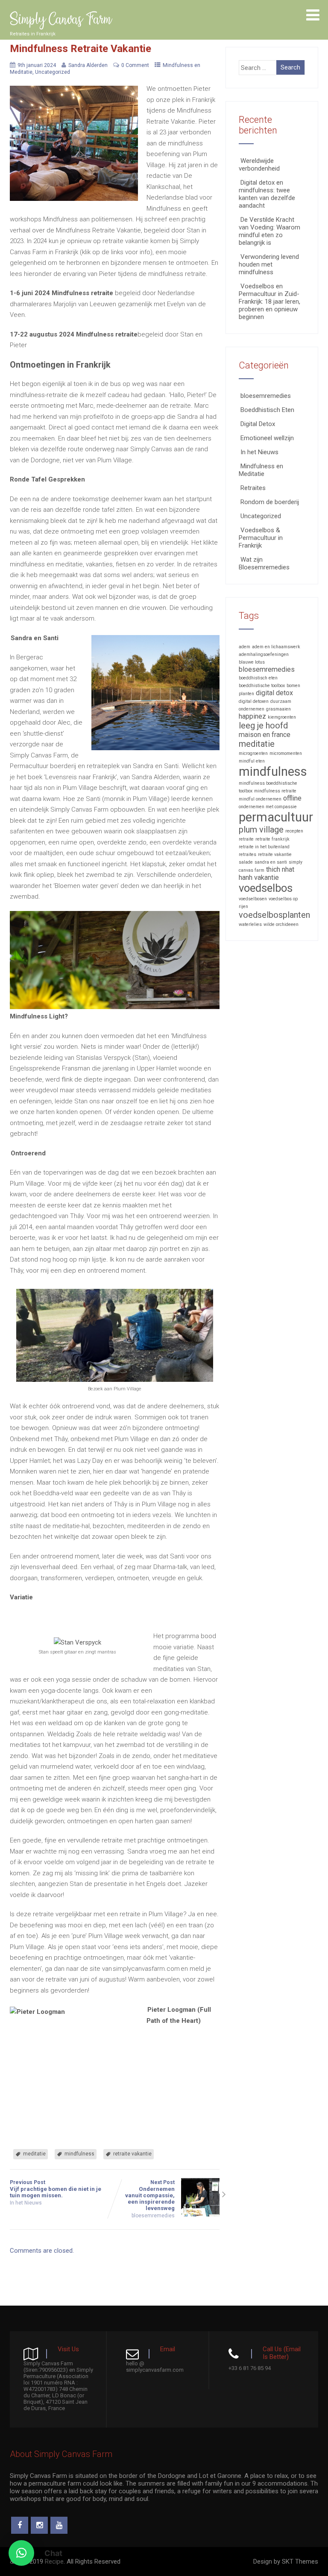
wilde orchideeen (281, 924)
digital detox (274, 693)
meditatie (34, 2154)
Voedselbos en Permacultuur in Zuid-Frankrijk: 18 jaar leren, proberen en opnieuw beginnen (269, 302)
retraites (247, 854)
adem (245, 647)
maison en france (265, 735)
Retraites (253, 488)
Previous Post (56, 2189)
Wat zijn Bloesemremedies (264, 563)
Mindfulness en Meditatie (261, 470)
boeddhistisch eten (258, 678)
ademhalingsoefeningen (264, 654)
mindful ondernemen (260, 799)
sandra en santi (271, 862)
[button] (21, 2553)
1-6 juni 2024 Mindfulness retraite (61, 293)
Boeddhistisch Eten (267, 410)
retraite (246, 839)
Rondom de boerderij (270, 502)
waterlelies (250, 924)
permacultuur (276, 817)
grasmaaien (278, 709)
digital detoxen (254, 701)
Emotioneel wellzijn (267, 438)
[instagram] (39, 2525)
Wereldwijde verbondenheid (259, 165)
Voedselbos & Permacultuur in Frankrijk (261, 538)
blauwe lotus (252, 662)
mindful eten (252, 761)
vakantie (266, 878)
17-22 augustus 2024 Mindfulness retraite (74, 334)
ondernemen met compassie (268, 807)
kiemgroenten (282, 717)
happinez (252, 716)
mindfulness (79, 2154)
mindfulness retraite (275, 791)
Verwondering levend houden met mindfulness (269, 264)
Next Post (150, 2195)
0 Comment (135, 65)
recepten (294, 831)
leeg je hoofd (263, 725)
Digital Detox (258, 424)
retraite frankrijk (272, 839)
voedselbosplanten (274, 915)
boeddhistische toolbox (262, 686)
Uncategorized (53, 72)
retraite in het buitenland (264, 847)
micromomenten (286, 753)
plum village (261, 830)
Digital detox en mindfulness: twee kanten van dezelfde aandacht (267, 194)
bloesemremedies (153, 2216)
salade (246, 862)
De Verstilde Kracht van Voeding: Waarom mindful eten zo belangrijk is (269, 231)
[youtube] (59, 2525)
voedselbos (266, 888)
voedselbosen (253, 899)
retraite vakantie (132, 2154)
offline (292, 798)
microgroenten (253, 753)
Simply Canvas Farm (60, 20)
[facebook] (20, 2525)
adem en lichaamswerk (276, 647)
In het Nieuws (26, 2203)
